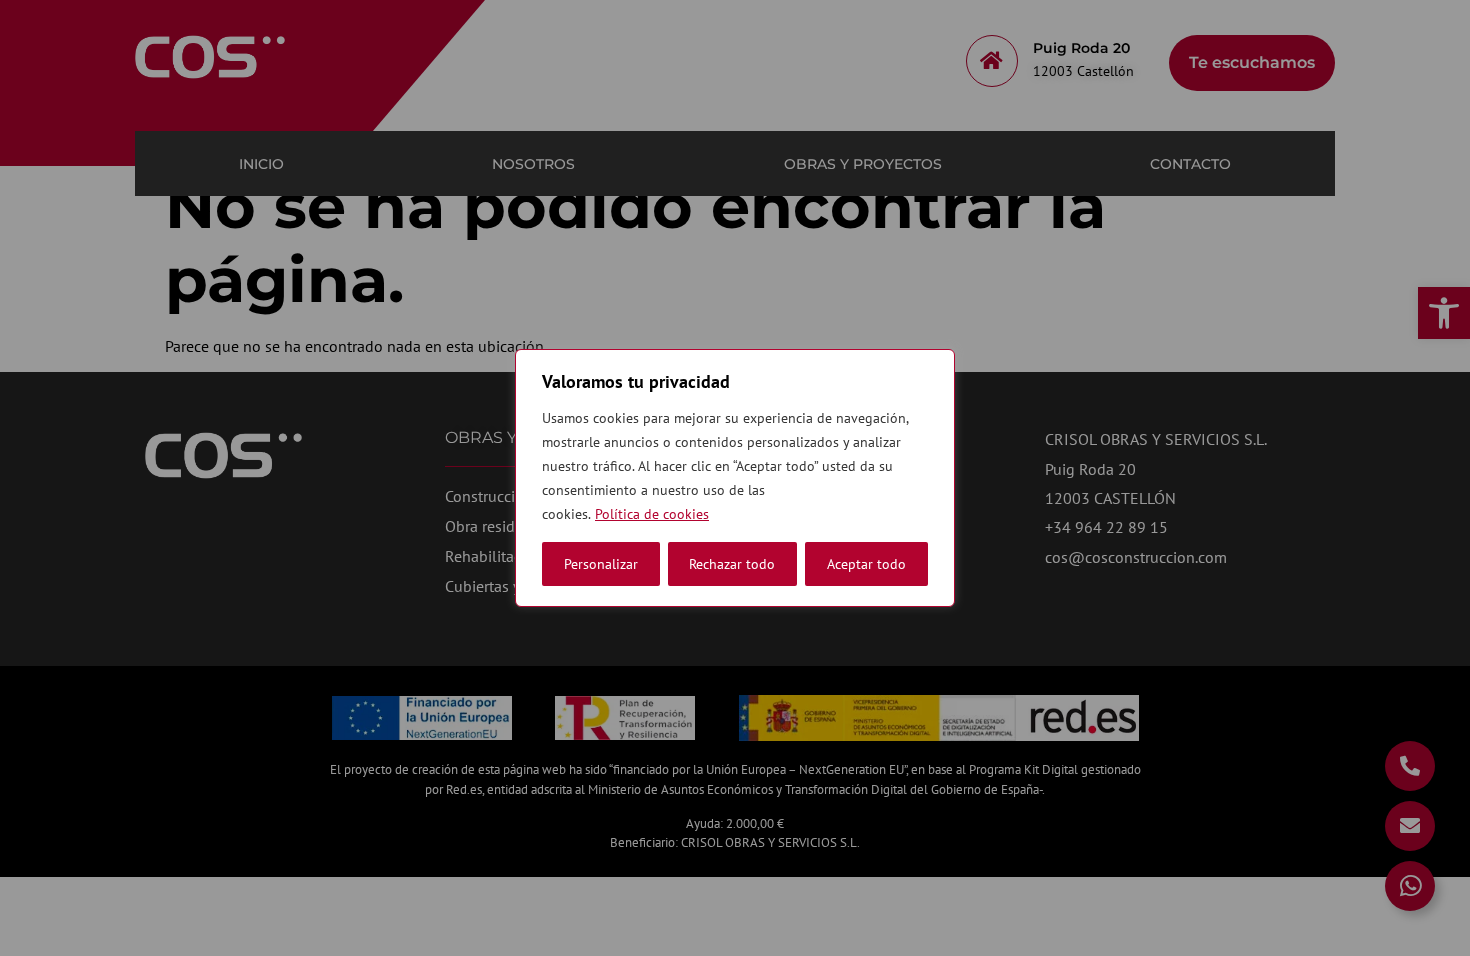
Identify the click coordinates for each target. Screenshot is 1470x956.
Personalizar (601, 564)
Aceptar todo (866, 564)
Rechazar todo (732, 564)
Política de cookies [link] (652, 514)
